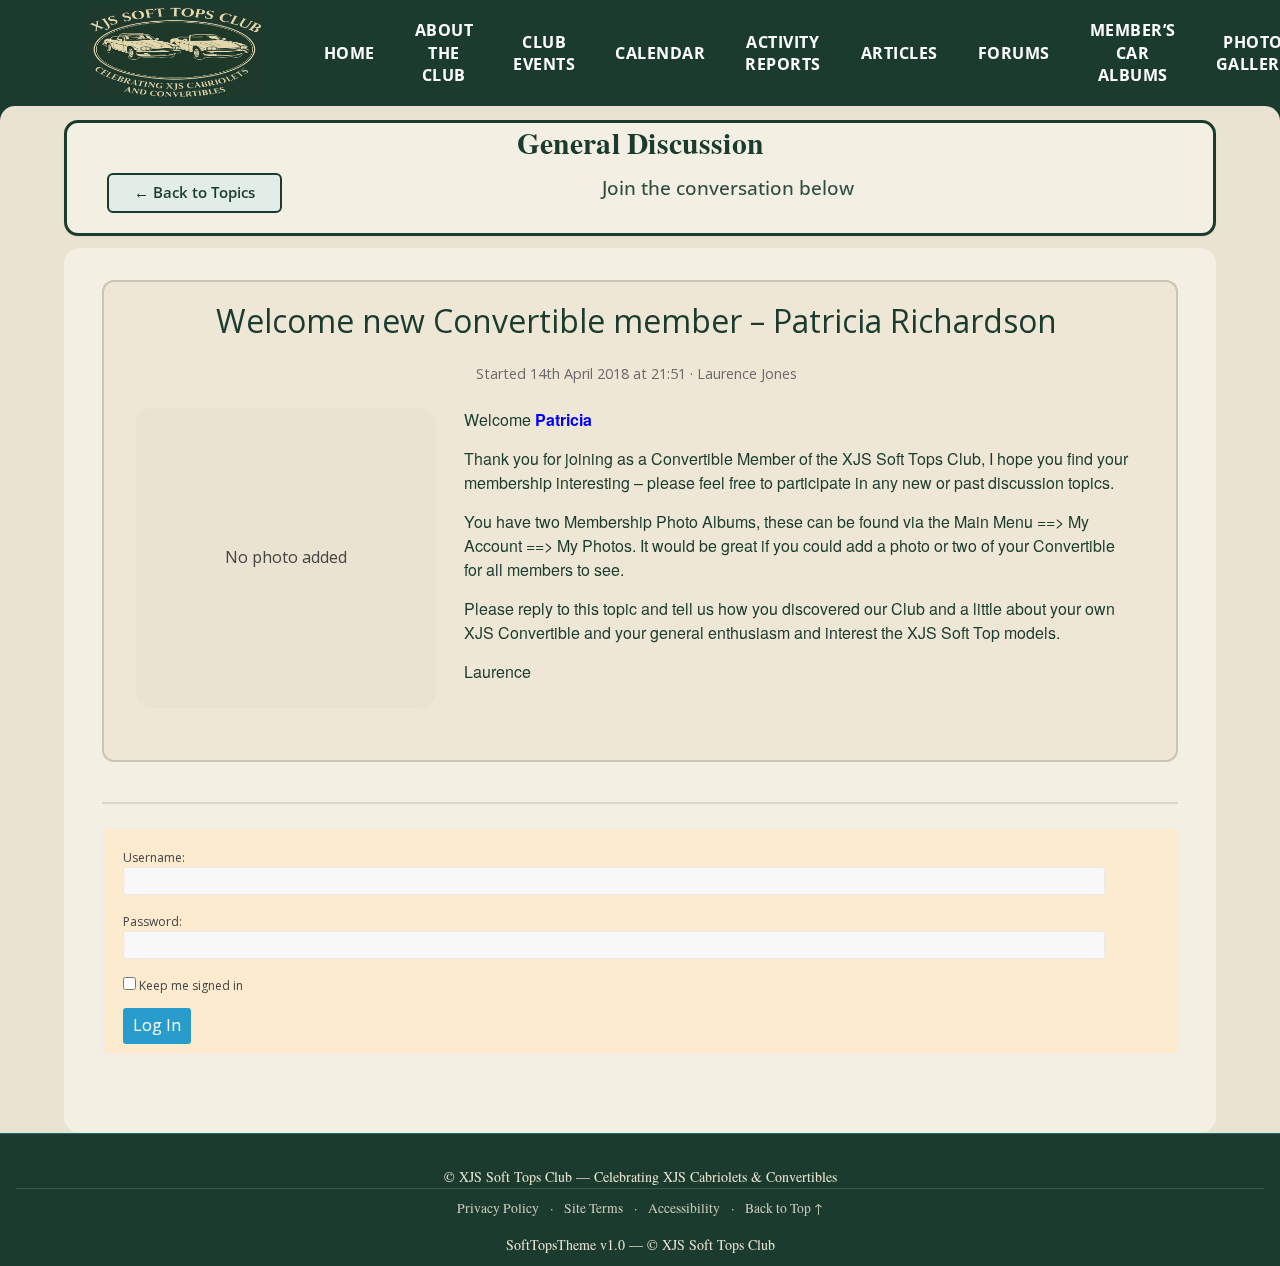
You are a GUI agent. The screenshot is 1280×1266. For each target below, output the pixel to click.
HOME (349, 53)
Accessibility (684, 1208)
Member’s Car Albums (1133, 52)
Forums (1014, 53)
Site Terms (593, 1208)
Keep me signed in (191, 985)
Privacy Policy (498, 1208)
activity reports (783, 53)
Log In (157, 1025)
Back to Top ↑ (784, 1208)
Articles (899, 53)
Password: (152, 921)
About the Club (444, 52)
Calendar (660, 53)
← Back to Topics (194, 192)
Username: (154, 857)
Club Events (544, 53)
